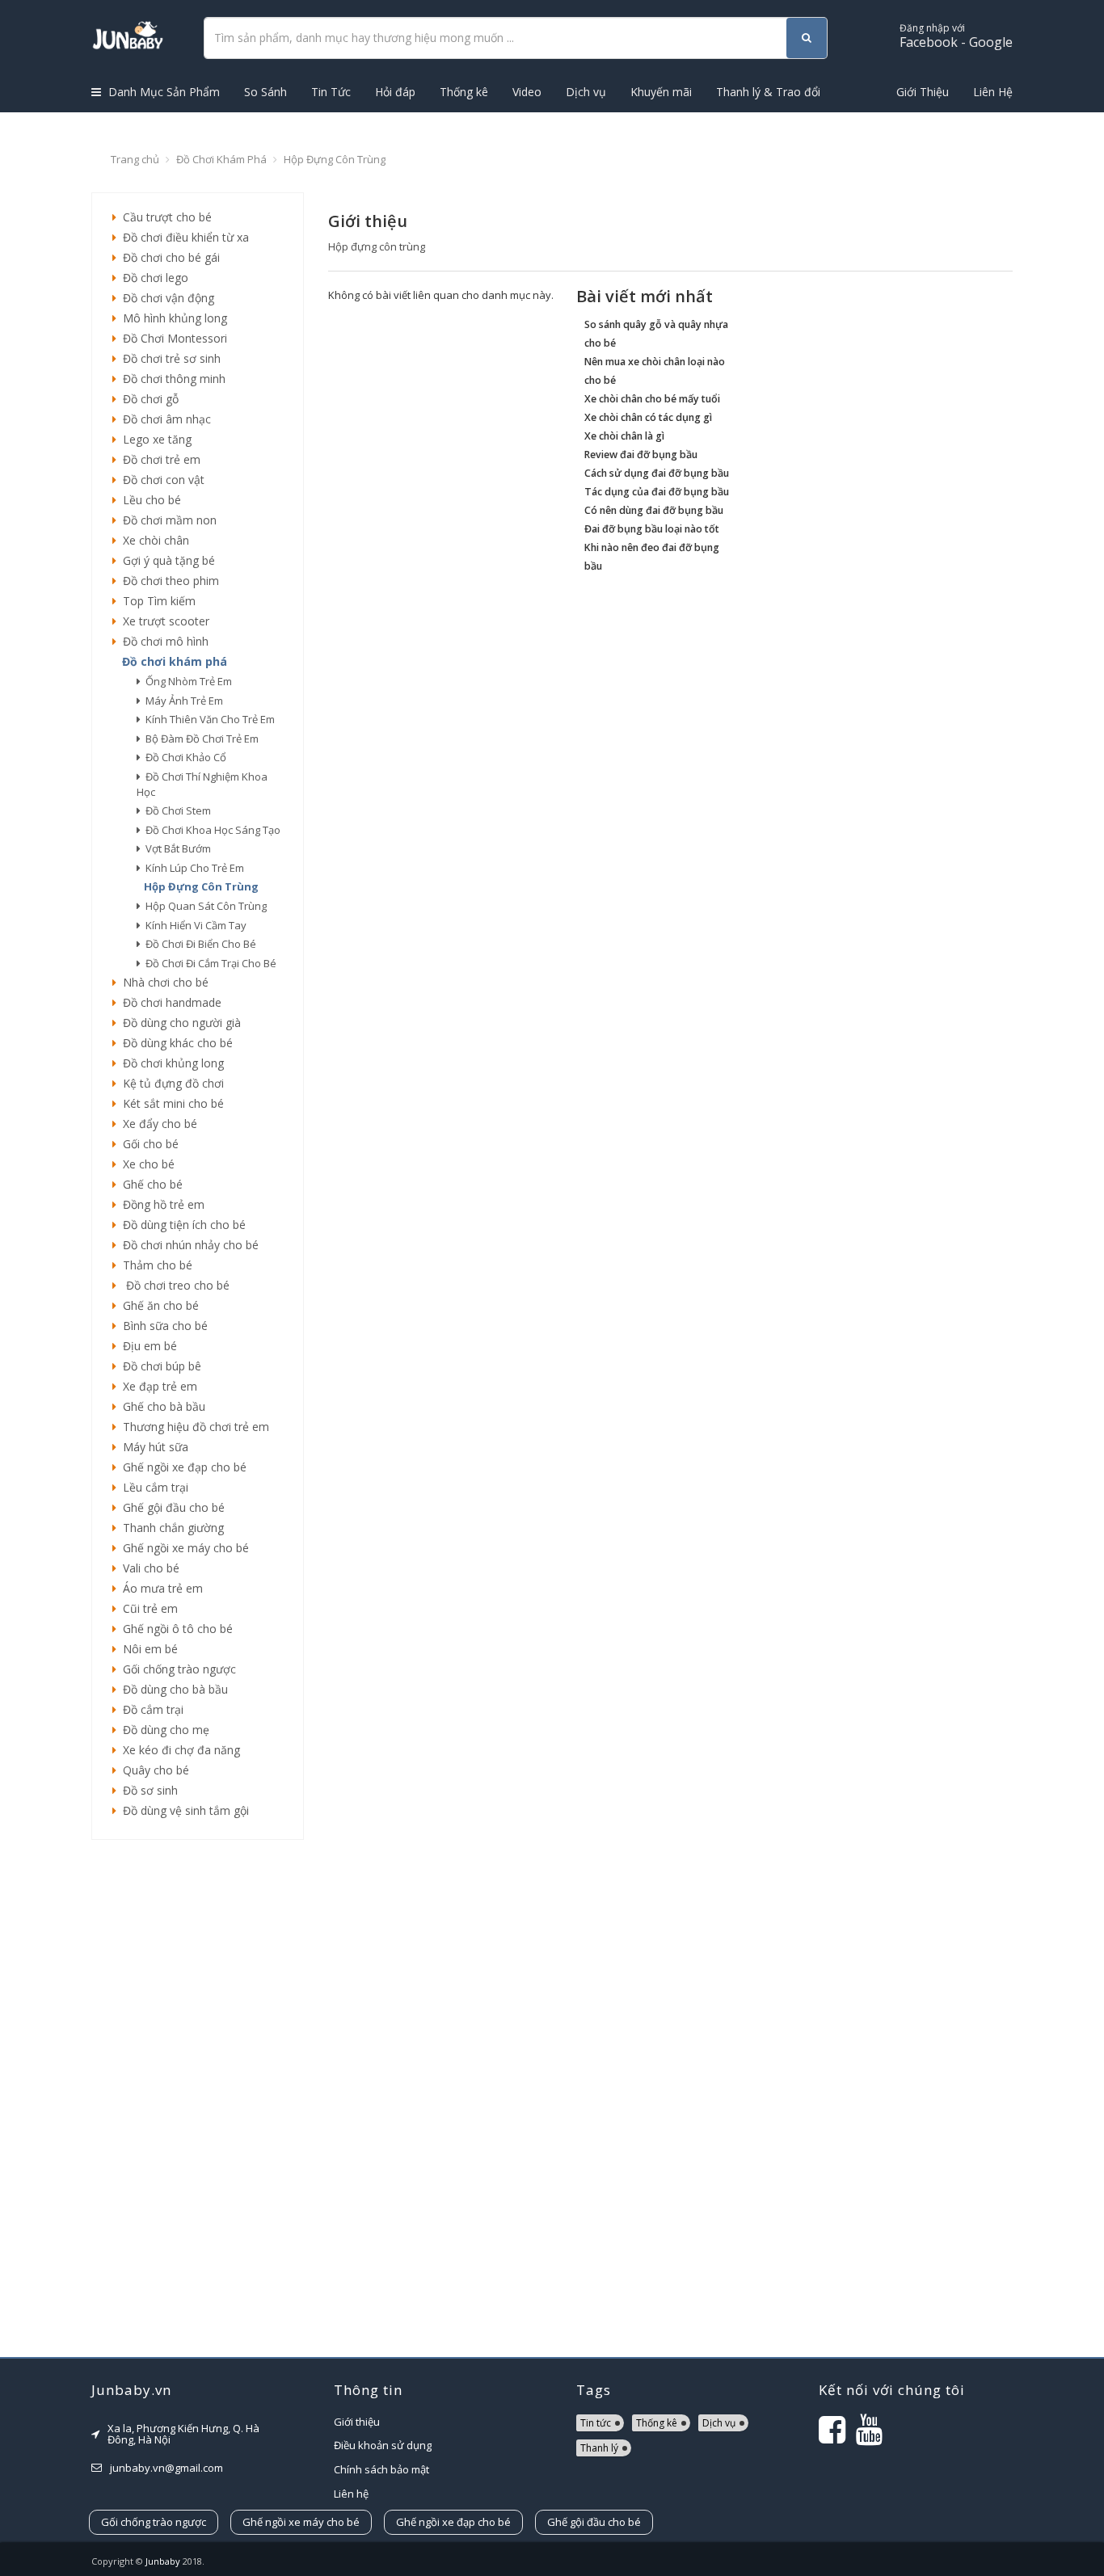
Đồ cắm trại (150, 1709)
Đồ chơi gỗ (147, 399)
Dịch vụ (586, 92)
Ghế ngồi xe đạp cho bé (181, 1467)
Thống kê (464, 92)
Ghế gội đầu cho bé (171, 1507)
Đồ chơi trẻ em (158, 459)
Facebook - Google (956, 36)
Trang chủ (135, 159)
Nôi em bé (147, 1649)
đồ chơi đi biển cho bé (198, 944)
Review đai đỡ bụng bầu (641, 455)
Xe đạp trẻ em (157, 1386)
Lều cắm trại (152, 1487)
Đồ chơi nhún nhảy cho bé (188, 1245)
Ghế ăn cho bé (158, 1305)
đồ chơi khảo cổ (183, 757)
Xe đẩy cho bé (157, 1124)
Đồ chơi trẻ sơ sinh (169, 358)
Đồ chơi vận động (165, 298)
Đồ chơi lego (152, 278)
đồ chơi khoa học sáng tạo (211, 830)
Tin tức (596, 2423)
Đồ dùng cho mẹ (163, 1730)
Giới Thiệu (923, 92)
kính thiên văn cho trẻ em (208, 719)
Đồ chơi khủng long (170, 1063)
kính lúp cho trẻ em (192, 868)
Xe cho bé (145, 1164)
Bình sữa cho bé (162, 1326)
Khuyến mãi (661, 92)
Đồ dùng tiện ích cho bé (181, 1225)
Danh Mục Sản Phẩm (162, 92)
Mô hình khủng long (172, 318)
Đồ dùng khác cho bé (175, 1043)
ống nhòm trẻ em (186, 681)
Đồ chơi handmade (169, 1002)
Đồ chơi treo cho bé (173, 1285)
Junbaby (163, 2561)
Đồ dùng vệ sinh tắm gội (183, 1810)
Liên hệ (351, 2494)
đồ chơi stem (176, 810)
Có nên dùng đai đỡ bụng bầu (654, 510)
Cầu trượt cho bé (164, 217)
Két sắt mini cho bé (170, 1103)
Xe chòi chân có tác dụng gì (648, 417)
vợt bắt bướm (176, 848)
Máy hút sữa (152, 1447)
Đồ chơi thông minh (171, 379)
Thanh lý (599, 2448)
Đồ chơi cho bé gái (168, 257)
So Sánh (265, 92)
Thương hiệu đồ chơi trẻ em (193, 1427)
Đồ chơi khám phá (221, 159)
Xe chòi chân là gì (624, 436)
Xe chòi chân (153, 540)
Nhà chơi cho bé (162, 982)
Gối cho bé (147, 1144)
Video (527, 92)
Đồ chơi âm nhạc (164, 419)
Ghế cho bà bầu (161, 1406)
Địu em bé (147, 1346)
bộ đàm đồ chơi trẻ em (200, 739)
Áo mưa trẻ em (160, 1588)
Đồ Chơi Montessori (172, 338)
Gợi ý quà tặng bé (166, 560)
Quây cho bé (153, 1770)
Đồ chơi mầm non (166, 520)
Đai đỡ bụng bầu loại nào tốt (652, 529)
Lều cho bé (149, 500)
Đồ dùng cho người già (179, 1023)
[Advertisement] (198, 2098)
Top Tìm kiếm (156, 601)
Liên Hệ (993, 92)
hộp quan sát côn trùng (204, 906)
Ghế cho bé (150, 1184)
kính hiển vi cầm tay (194, 925)
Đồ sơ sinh (147, 1790)
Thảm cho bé (154, 1265)
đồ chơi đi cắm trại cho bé (209, 963)
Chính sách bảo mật (381, 2469)
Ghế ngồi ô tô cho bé (175, 1629)
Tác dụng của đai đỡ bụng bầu (657, 492)
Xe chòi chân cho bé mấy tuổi (652, 399)
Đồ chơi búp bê (159, 1366)
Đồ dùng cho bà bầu (172, 1689)
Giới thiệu (357, 2422)
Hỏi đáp (395, 92)
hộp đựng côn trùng (199, 886)
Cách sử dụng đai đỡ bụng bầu (657, 473)
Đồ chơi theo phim (168, 581)
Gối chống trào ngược (176, 1669)
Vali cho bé (148, 1568)
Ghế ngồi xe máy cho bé (183, 1548)
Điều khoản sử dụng (383, 2445)
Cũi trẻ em (147, 1608)
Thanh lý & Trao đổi (768, 92)
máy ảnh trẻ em (182, 701)
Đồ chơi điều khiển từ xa (183, 237)
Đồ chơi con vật (160, 480)
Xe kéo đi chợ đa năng (178, 1750)
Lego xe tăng (154, 439)
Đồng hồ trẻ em (160, 1204)
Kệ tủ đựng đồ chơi (170, 1083)
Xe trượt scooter (163, 621)
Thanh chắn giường (170, 1528)
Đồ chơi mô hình (162, 641)
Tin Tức (331, 92)
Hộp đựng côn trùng (335, 159)
